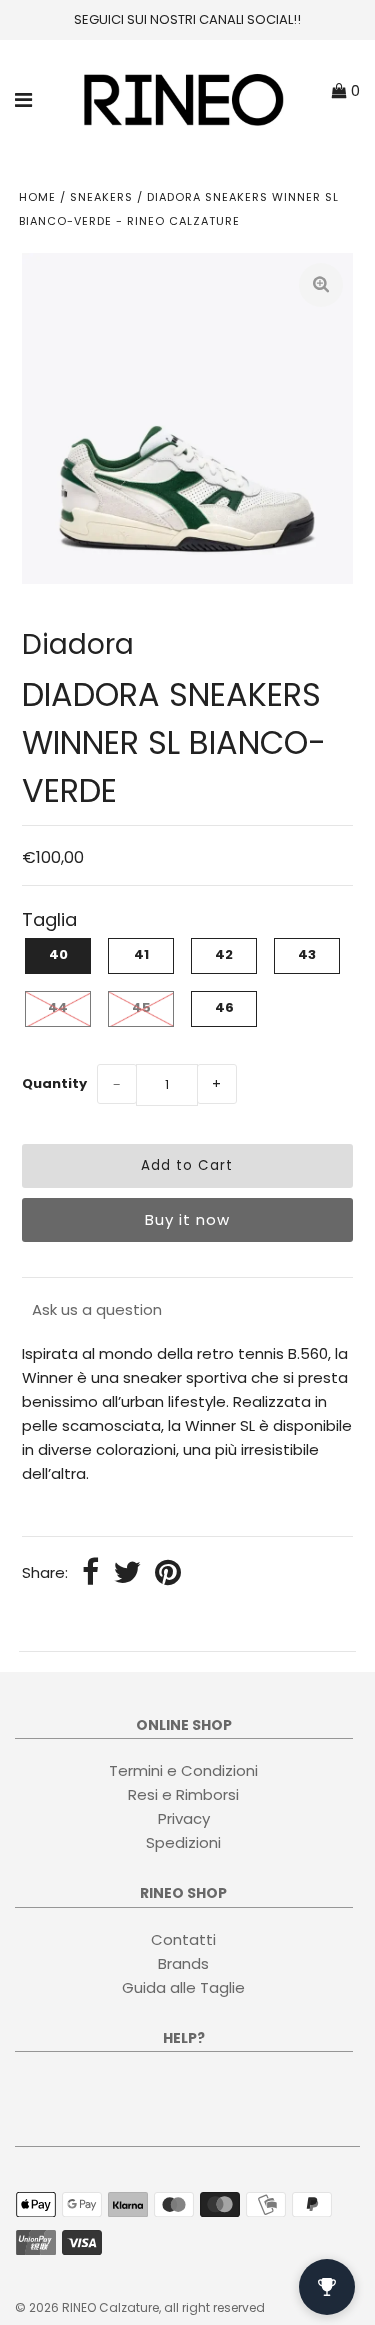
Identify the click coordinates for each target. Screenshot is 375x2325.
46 (224, 1007)
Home (37, 197)
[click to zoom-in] (321, 285)
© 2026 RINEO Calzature (87, 2307)
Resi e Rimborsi (183, 1794)
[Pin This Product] (168, 1574)
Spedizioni (183, 1842)
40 (58, 954)
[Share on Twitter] (127, 1574)
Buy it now (187, 1219)
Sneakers (101, 197)
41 (141, 954)
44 (58, 1007)
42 (224, 954)
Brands (183, 1963)
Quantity (54, 1083)
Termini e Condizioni (183, 1770)
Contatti (183, 1939)
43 (307, 954)
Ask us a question (97, 1309)
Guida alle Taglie (183, 1987)
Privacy (184, 1818)
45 (141, 1007)
